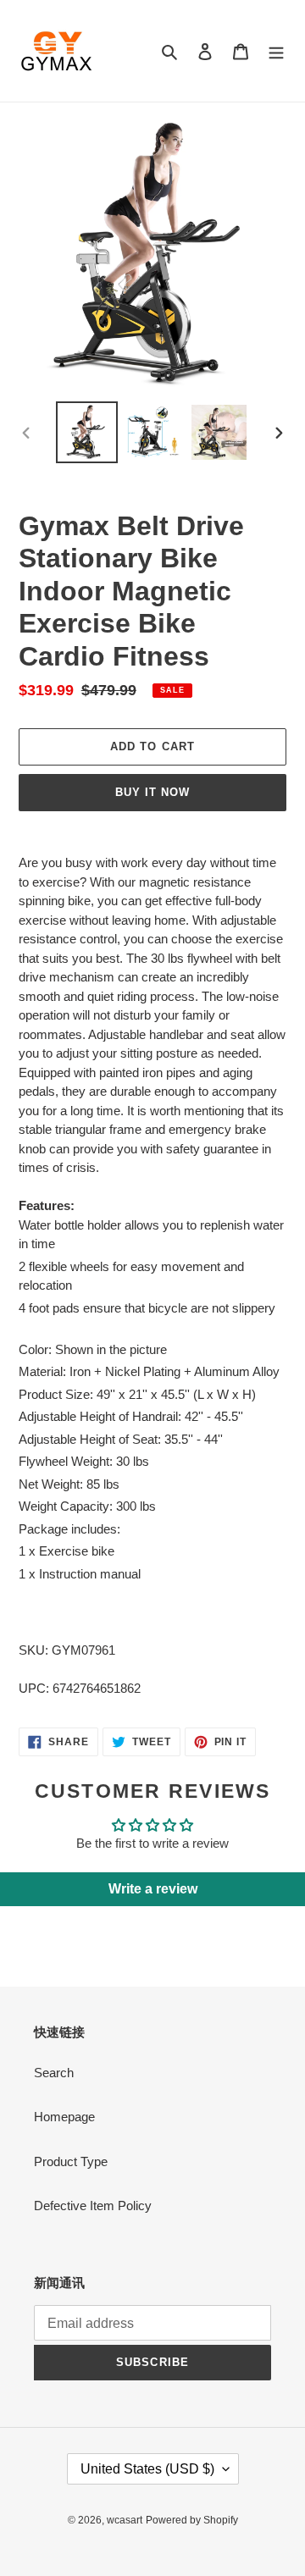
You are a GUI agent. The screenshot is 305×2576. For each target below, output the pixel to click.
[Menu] (276, 51)
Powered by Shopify (192, 2520)
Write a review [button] (153, 1889)
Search (54, 2073)
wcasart (125, 2520)
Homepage (64, 2117)
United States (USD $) (147, 2469)
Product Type (71, 2161)
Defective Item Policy (93, 2206)
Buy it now (152, 792)
